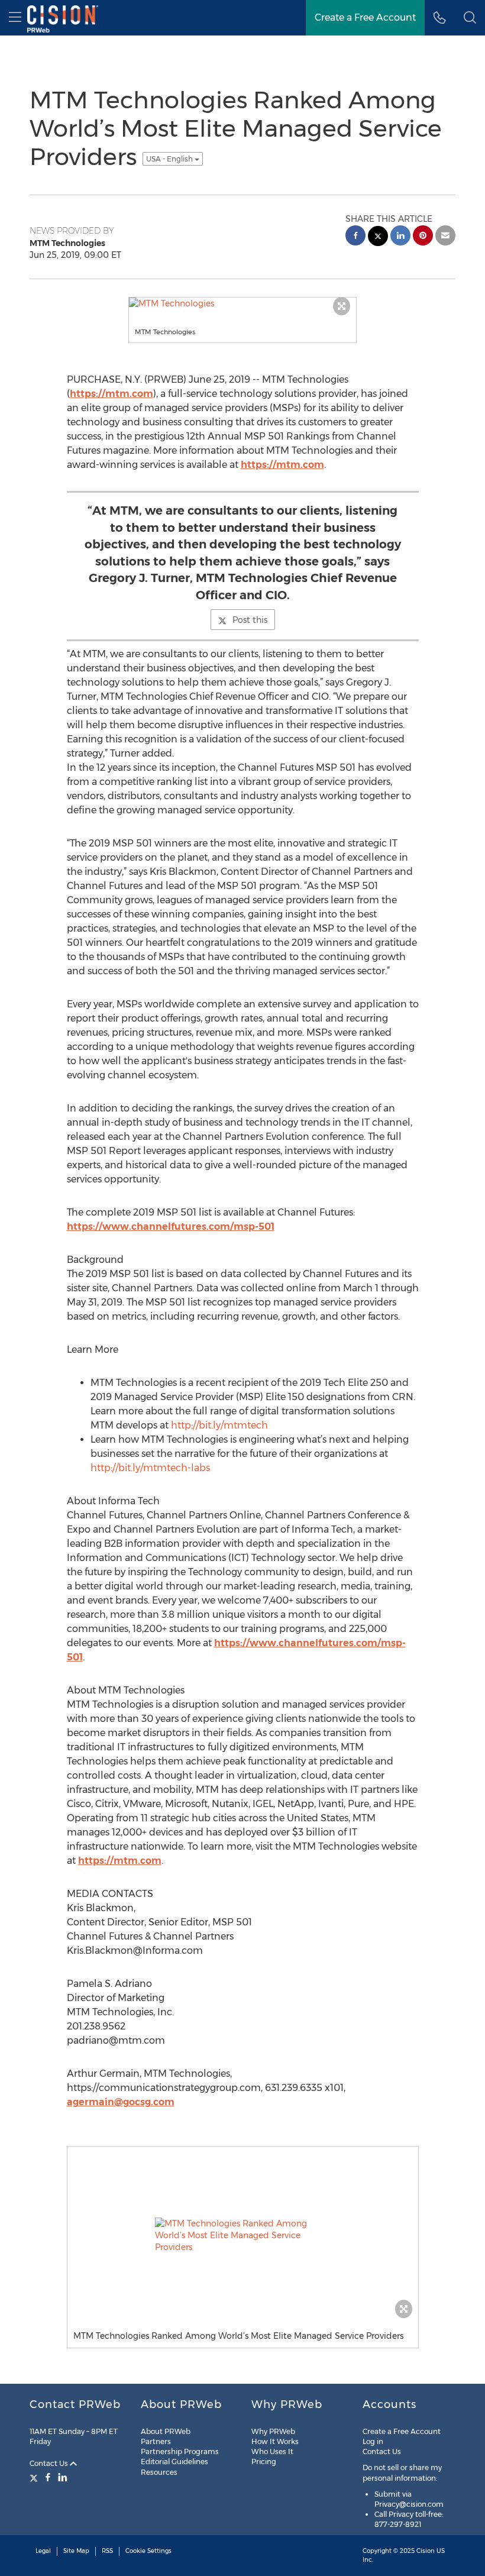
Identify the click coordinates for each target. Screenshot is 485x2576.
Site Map (76, 2551)
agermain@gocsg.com (121, 2102)
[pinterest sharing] (423, 237)
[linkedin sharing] (400, 237)
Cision (426, 2551)
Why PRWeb (273, 2431)
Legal (43, 2551)
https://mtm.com (111, 394)
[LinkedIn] (63, 2477)
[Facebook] (48, 2477)
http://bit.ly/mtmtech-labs (150, 1468)
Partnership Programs (180, 2451)
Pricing (264, 2462)
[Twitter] (35, 2477)
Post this (250, 620)
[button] (470, 18)
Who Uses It (272, 2451)
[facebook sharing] (355, 237)
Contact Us (50, 2463)
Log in (373, 2441)
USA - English (170, 159)
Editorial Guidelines (174, 2462)
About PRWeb (166, 2431)
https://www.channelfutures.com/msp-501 (171, 1226)
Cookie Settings (148, 2551)
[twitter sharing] (378, 237)
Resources (159, 2472)
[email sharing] (445, 237)
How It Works (275, 2441)
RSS (107, 2551)
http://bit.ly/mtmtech (219, 1425)
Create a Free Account (402, 2431)
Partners (156, 2441)
